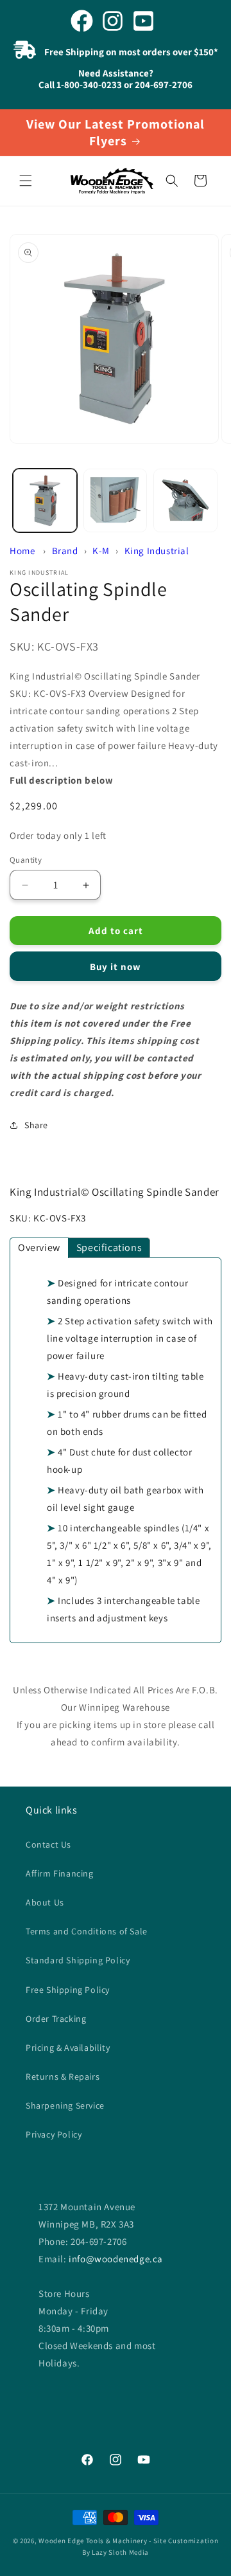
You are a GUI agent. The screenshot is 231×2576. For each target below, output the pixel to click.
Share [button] (36, 1125)
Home (22, 551)
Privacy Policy (54, 2134)
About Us (45, 1902)
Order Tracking (56, 2019)
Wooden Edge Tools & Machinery (93, 2541)
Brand (65, 551)
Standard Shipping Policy (78, 1960)
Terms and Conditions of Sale (87, 1931)
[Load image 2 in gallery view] (116, 501)
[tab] (39, 1248)
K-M (101, 551)
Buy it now (116, 967)
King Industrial (157, 551)
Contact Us (48, 1844)
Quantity (26, 860)
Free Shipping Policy (68, 1990)
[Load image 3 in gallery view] (185, 501)
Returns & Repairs (63, 2076)
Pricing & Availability (68, 2048)
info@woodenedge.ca (116, 2259)
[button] (26, 181)
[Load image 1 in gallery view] (45, 501)
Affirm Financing (60, 1873)
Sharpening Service (65, 2105)
